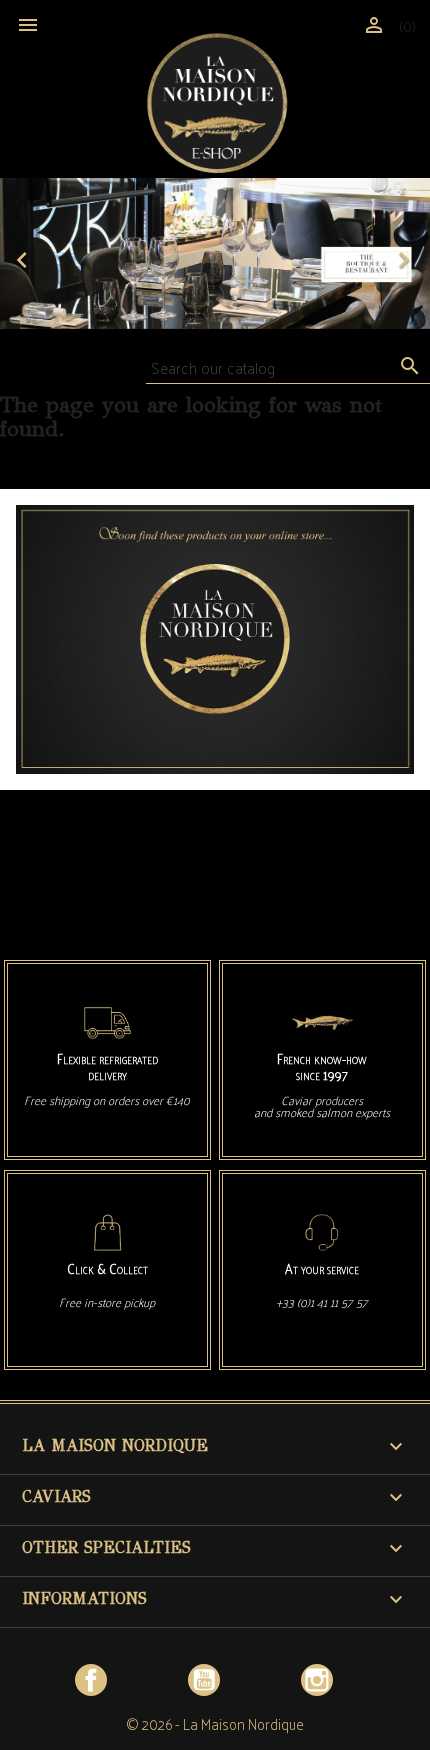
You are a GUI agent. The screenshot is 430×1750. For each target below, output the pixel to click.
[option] (215, 253)
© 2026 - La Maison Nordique (215, 1723)
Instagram (317, 1680)
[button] (32, 253)
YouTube (204, 1680)
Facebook (91, 1680)
